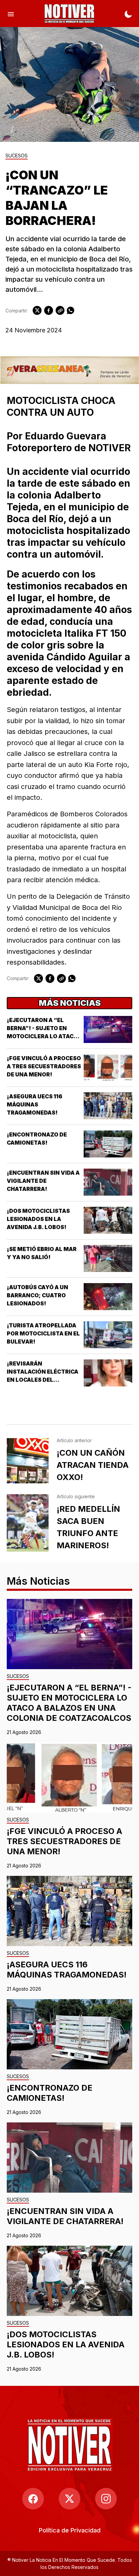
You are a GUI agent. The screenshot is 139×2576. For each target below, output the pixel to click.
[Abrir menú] (11, 14)
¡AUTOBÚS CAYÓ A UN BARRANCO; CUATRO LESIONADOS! (37, 1295)
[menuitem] (70, 2530)
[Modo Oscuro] (128, 14)
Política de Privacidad (70, 2530)
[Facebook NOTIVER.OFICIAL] (33, 2499)
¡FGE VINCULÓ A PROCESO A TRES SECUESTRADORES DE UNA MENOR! (44, 1066)
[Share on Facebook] (49, 310)
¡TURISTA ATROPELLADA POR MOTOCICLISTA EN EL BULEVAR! (43, 1333)
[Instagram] (106, 2499)
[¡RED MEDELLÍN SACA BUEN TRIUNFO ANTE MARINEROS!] (28, 1523)
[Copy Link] (60, 310)
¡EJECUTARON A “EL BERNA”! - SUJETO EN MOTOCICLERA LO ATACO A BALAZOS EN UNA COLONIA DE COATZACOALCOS (69, 1703)
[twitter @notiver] (69, 2499)
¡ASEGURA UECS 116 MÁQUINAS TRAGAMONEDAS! (35, 1104)
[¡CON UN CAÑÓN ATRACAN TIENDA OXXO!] (28, 1461)
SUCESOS (17, 156)
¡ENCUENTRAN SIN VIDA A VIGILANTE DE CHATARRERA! (43, 1181)
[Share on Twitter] (37, 310)
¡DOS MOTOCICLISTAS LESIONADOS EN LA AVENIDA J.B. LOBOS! (38, 1219)
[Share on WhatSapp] (71, 310)
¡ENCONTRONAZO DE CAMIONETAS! (50, 2093)
